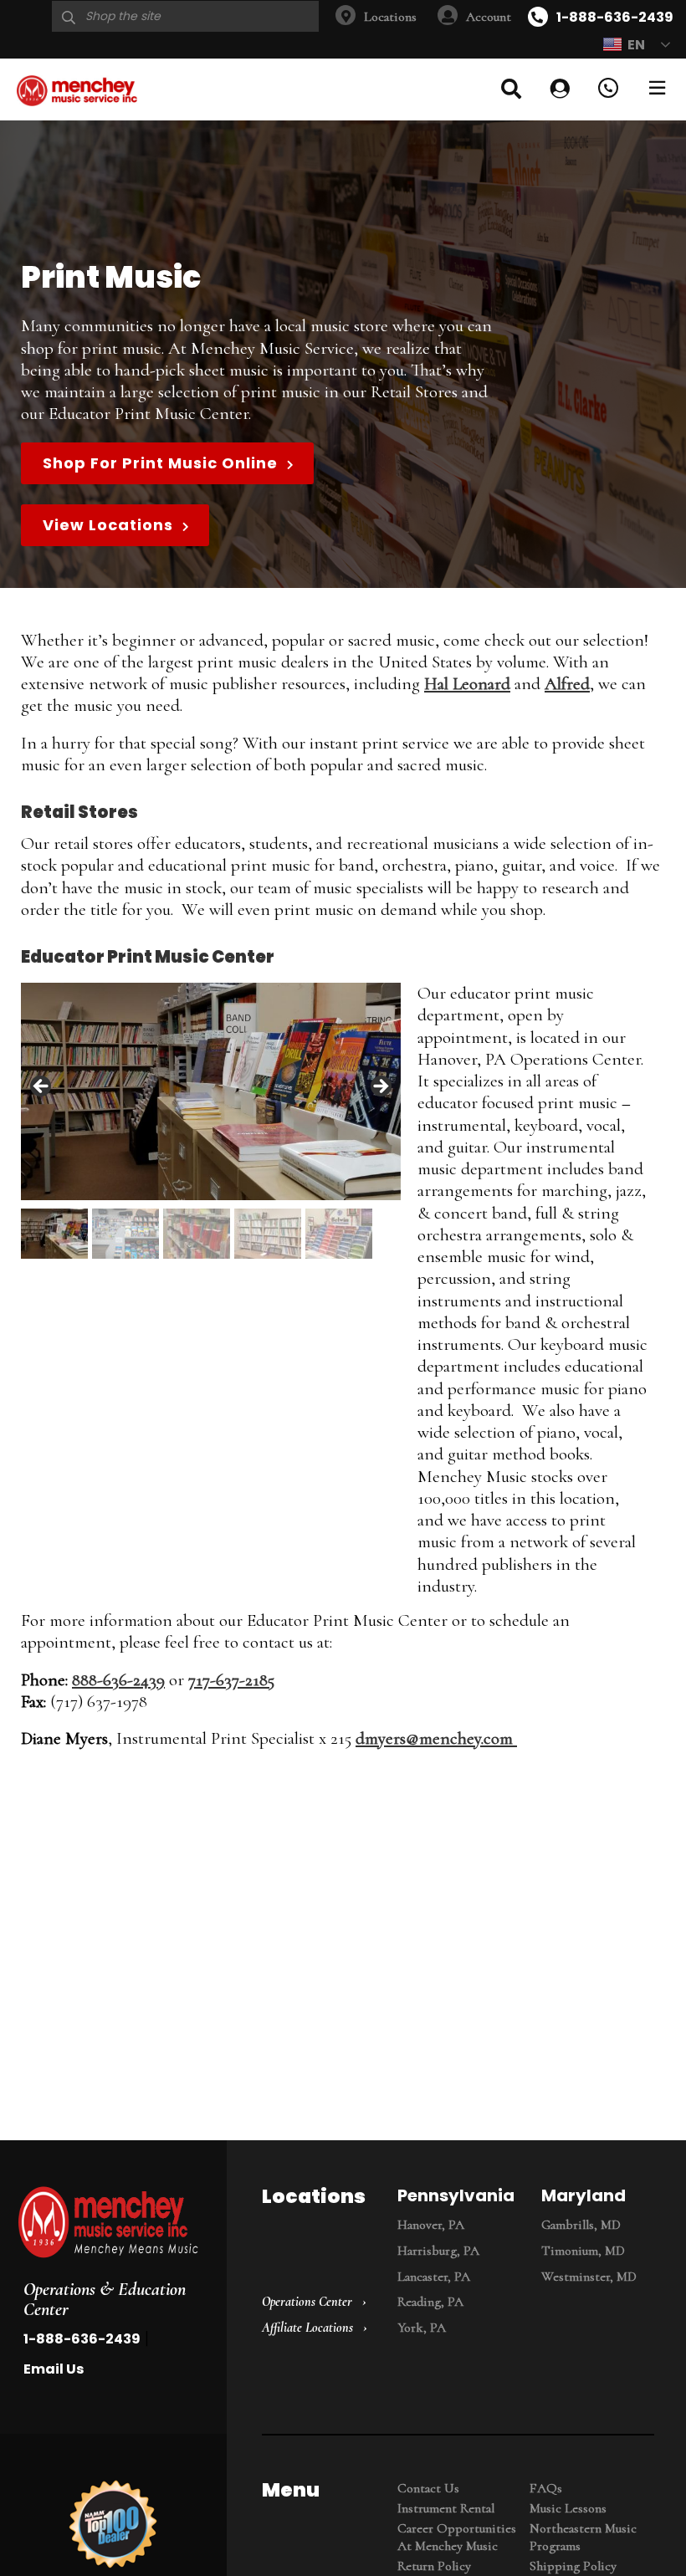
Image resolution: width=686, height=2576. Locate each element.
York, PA (422, 2328)
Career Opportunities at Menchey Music (457, 2537)
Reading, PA (430, 2302)
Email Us (54, 2369)
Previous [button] (42, 1087)
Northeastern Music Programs (583, 2537)
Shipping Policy (573, 2566)
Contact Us (428, 2488)
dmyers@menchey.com (436, 1738)
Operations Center (307, 2302)
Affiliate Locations (307, 2328)
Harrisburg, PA (438, 2251)
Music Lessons (568, 2508)
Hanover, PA (431, 2225)
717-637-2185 (231, 1680)
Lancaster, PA (434, 2277)
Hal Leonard (467, 684)
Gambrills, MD (581, 2225)
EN (636, 45)
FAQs (546, 2488)
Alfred (567, 684)
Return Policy (434, 2566)
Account (489, 17)
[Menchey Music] (108, 2224)
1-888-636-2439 (615, 17)
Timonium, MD (583, 2251)
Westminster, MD (589, 2277)
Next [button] (380, 1087)
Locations (390, 17)
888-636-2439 (118, 1680)
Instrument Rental (446, 2508)
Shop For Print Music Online (160, 463)
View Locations (108, 525)
